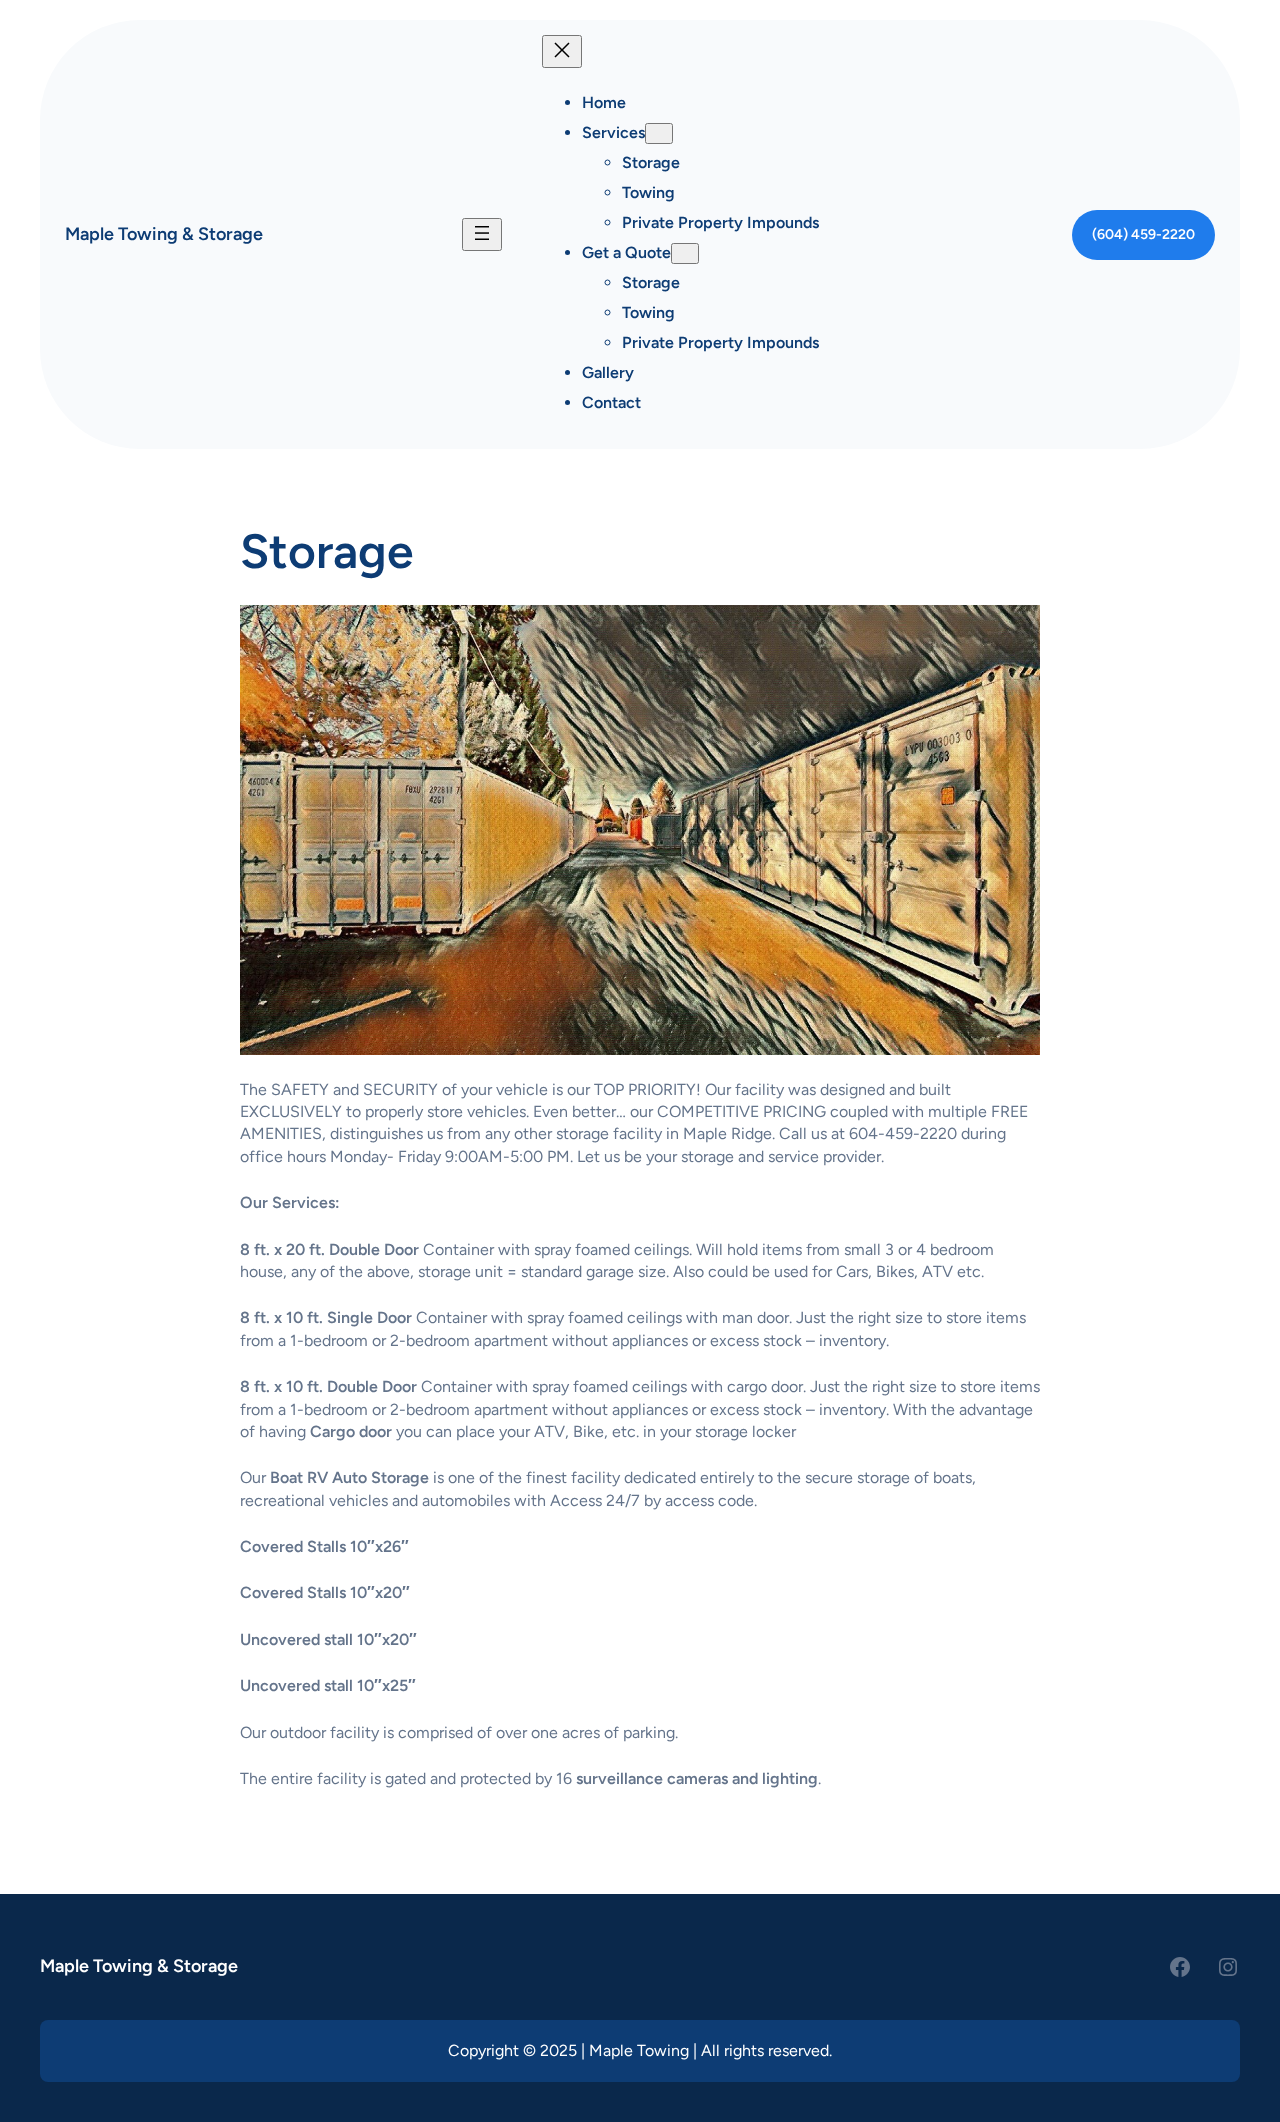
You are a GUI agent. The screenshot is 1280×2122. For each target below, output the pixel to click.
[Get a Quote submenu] (685, 253)
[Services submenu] (659, 133)
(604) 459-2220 (1143, 234)
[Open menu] (482, 234)
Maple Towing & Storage (164, 234)
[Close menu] (562, 51)
